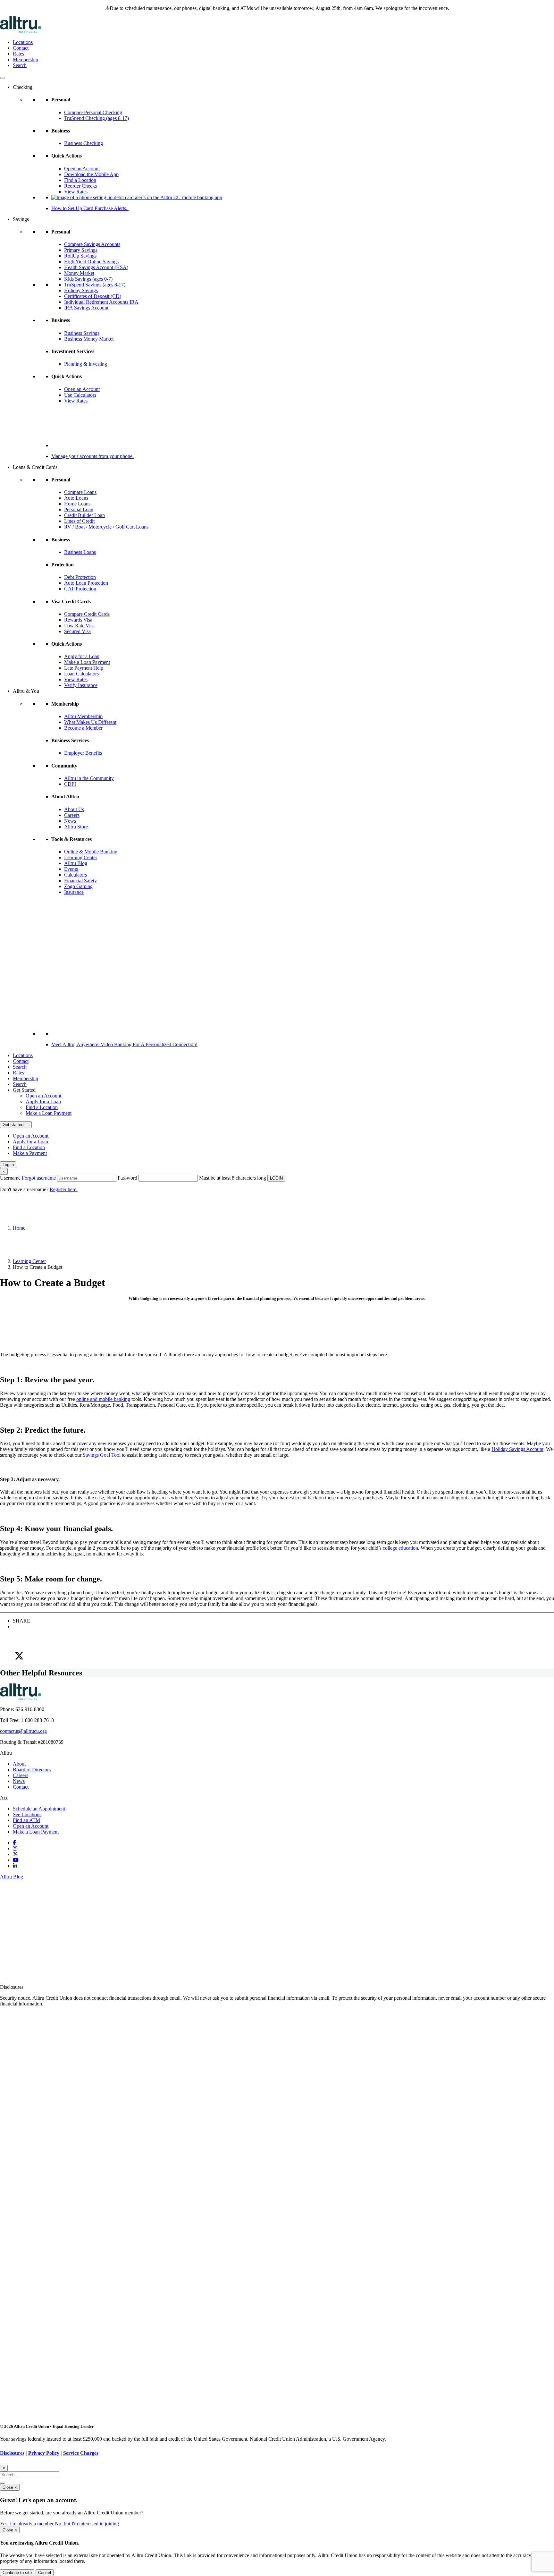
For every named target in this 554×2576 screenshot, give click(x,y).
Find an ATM (26, 1820)
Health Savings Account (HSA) (96, 267)
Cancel (45, 2573)
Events (71, 869)
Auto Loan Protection (86, 583)
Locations (23, 42)
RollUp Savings (80, 256)
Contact (21, 48)
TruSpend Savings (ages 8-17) (95, 285)
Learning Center (81, 857)
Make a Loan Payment (87, 662)
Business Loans (80, 552)
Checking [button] (23, 87)
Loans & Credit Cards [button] (35, 467)
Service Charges (81, 2453)
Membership (25, 59)
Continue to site (17, 2573)
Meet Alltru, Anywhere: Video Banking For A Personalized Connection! (124, 1044)
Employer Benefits (83, 753)
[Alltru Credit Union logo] (21, 31)
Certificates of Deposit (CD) (93, 296)
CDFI (70, 784)
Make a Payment (30, 1153)
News (70, 821)
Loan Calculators (81, 674)
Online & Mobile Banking (91, 852)
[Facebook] (283, 1630)
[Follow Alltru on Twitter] (15, 1854)
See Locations (27, 1814)
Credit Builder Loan (84, 515)
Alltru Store (76, 827)
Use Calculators (80, 395)
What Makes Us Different (90, 722)
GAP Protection (80, 589)
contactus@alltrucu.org (23, 1731)
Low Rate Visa (79, 626)
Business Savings (82, 333)
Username (28, 1178)
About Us (74, 809)
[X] (283, 1656)
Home (19, 1228)
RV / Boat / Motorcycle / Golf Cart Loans (106, 527)
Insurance (74, 892)
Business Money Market (89, 339)
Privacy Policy (44, 2453)
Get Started (24, 1090)
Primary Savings (81, 250)
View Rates (76, 192)
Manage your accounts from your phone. (92, 456)
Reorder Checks (80, 186)
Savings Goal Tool (102, 1455)
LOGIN (276, 1178)
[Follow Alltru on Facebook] (14, 1843)
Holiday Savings (81, 290)
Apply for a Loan (82, 656)
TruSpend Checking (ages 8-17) (97, 118)
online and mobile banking (103, 1399)
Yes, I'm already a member (27, 2524)
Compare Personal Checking (93, 112)
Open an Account (82, 169)
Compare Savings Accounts (92, 244)
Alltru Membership (83, 716)
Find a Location (80, 180)
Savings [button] (21, 219)
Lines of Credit (79, 521)
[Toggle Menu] (3, 78)
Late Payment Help (84, 668)
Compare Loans (80, 492)
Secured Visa (77, 631)
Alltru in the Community (89, 778)
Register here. (64, 1189)
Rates (18, 54)
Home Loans (77, 504)
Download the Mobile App (91, 174)
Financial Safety (80, 881)
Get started (14, 1125)
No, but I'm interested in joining (87, 2524)
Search (20, 65)
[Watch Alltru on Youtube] (16, 1860)
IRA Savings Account (86, 308)
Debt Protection (80, 577)
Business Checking (84, 143)
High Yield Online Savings (91, 262)
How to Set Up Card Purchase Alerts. (90, 208)
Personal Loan (79, 509)
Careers (72, 815)
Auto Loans (76, 498)
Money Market (79, 273)
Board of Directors (32, 1770)
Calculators (76, 875)
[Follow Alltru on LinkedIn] (15, 1866)
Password (127, 1178)
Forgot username (39, 1178)
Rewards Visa (78, 620)
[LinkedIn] (283, 1643)
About (19, 1764)
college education (400, 1548)
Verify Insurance (81, 685)
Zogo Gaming (78, 886)
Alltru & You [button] (26, 691)
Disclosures (12, 2453)
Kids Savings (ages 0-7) (88, 279)
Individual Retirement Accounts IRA (101, 302)
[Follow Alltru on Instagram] (15, 1848)
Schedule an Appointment (39, 1809)
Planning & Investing (86, 364)
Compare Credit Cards (87, 614)
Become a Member (83, 728)
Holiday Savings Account (517, 1449)
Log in (8, 1165)
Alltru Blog (76, 863)
